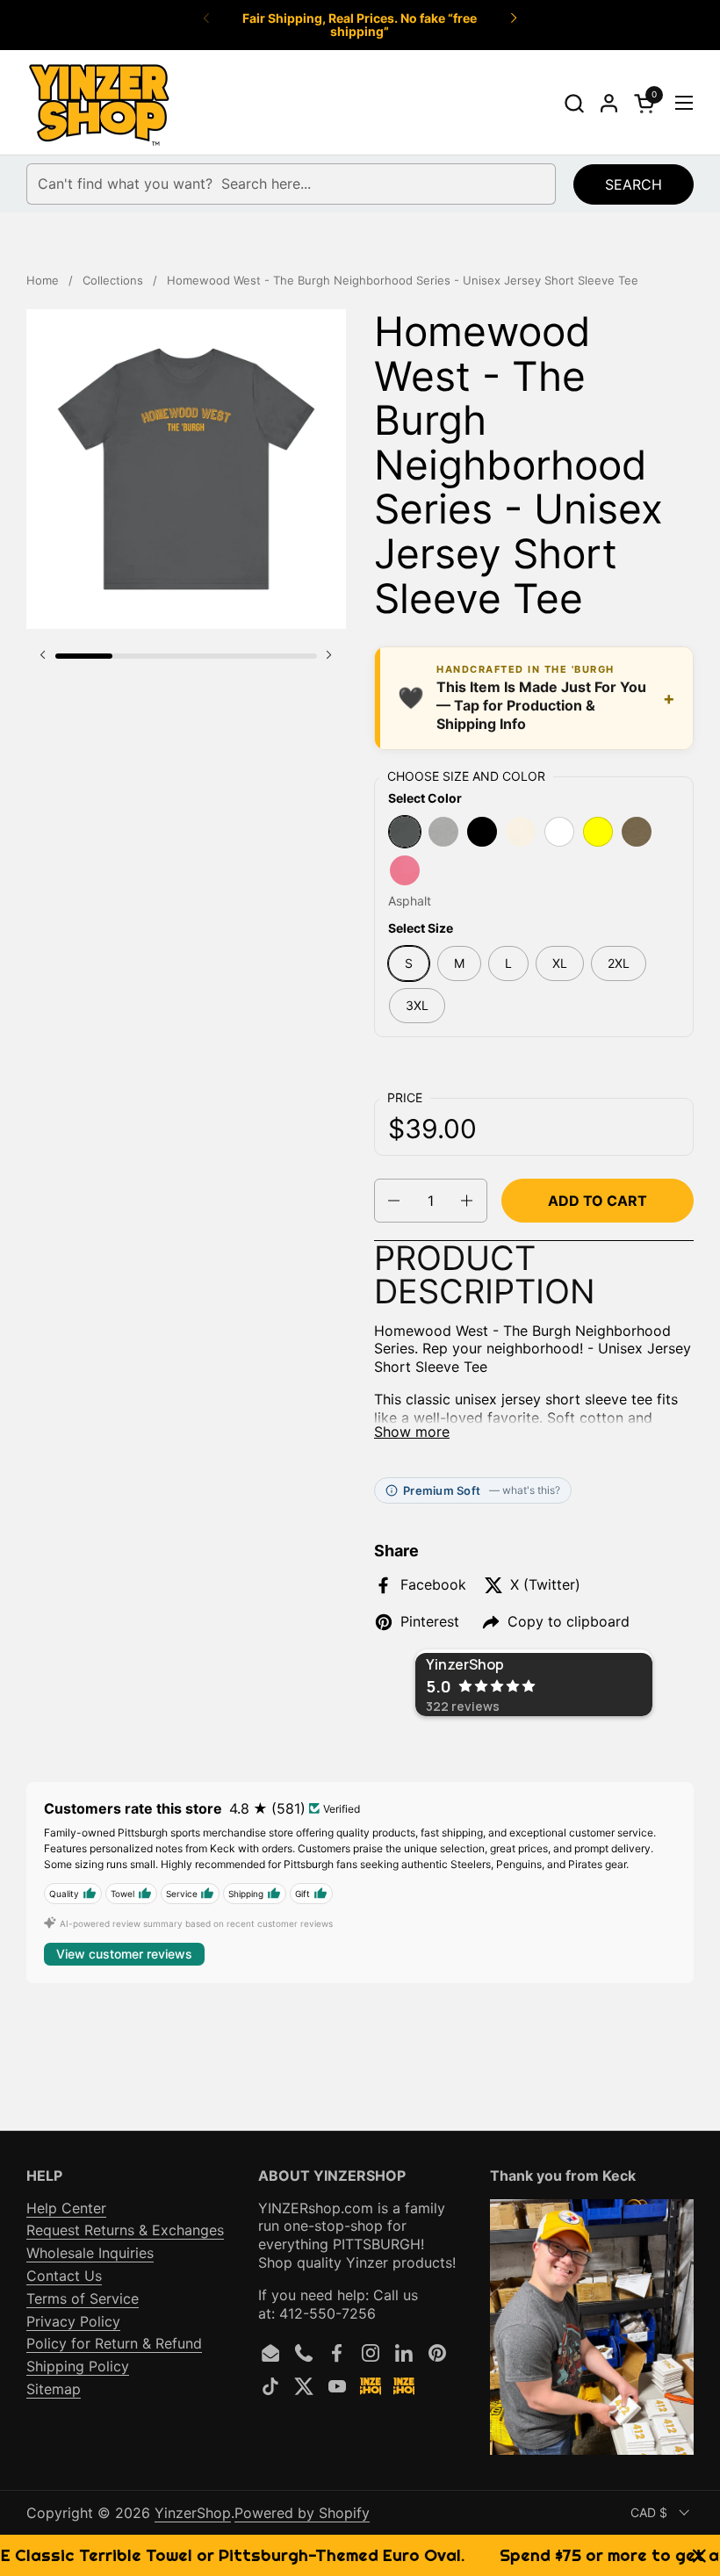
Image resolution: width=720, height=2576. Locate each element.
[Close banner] (699, 2555)
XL (560, 963)
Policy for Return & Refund (114, 2343)
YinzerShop (193, 2513)
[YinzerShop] (100, 103)
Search (634, 184)
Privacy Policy (73, 2321)
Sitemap (54, 2389)
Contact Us (64, 2276)
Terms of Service (83, 2298)
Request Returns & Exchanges (125, 2230)
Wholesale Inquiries (90, 2253)
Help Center (66, 2208)
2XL (619, 963)
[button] (574, 103)
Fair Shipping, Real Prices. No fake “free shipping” (360, 25)
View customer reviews (124, 1954)
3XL (417, 1005)
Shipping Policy (78, 2366)
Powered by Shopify (302, 2513)
